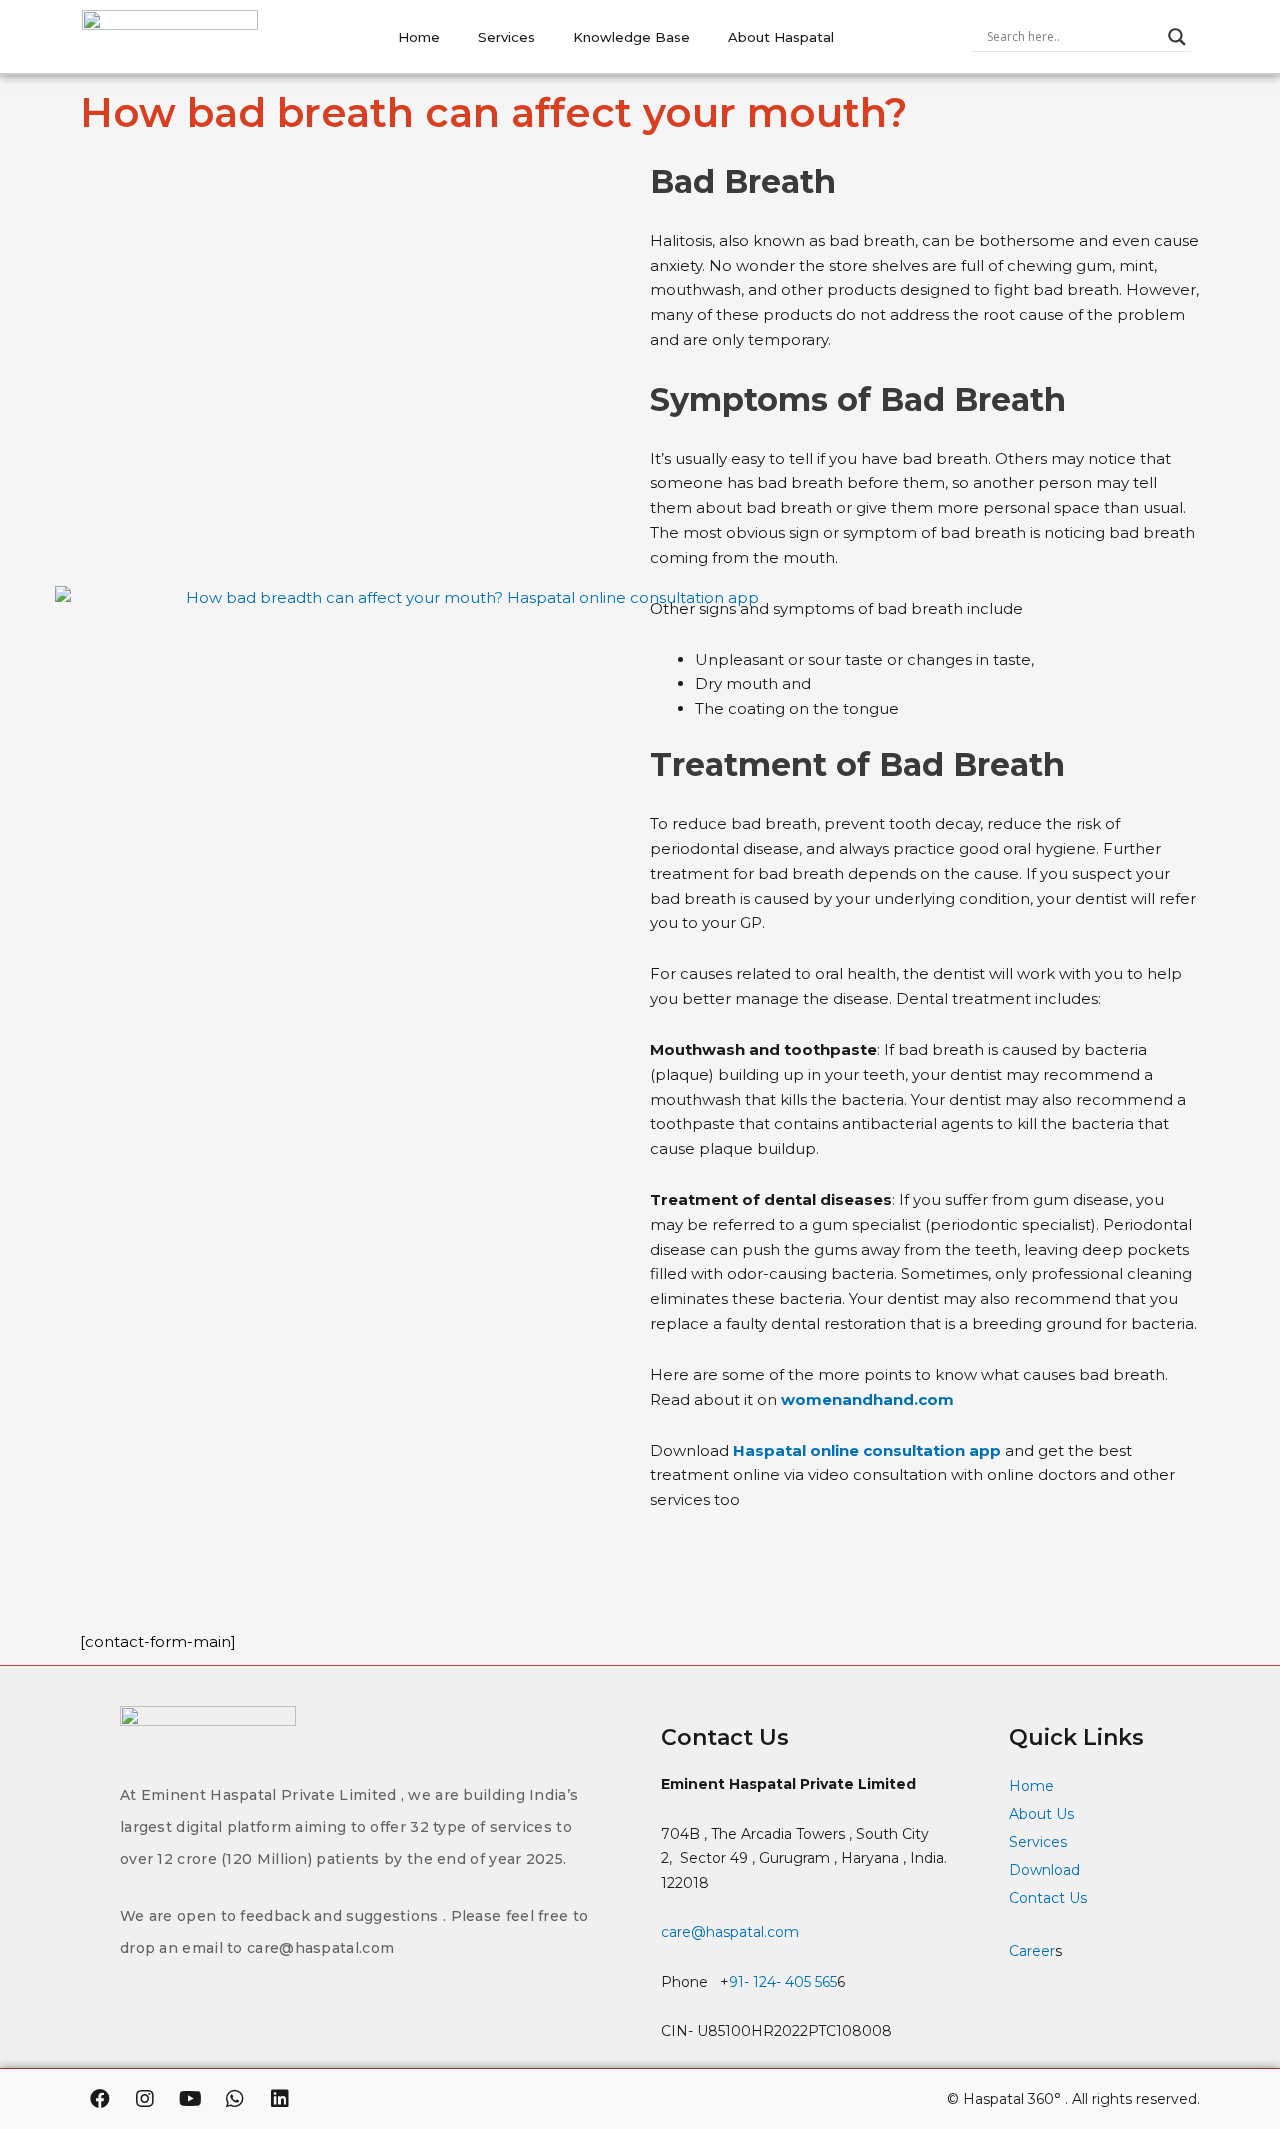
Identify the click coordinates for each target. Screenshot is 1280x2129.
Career (1032, 1951)
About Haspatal (781, 37)
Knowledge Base (631, 37)
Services (506, 37)
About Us (1041, 1814)
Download (1044, 1870)
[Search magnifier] (1177, 37)
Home (419, 37)
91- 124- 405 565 (783, 1982)
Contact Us (1050, 1898)
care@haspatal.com (730, 1932)
